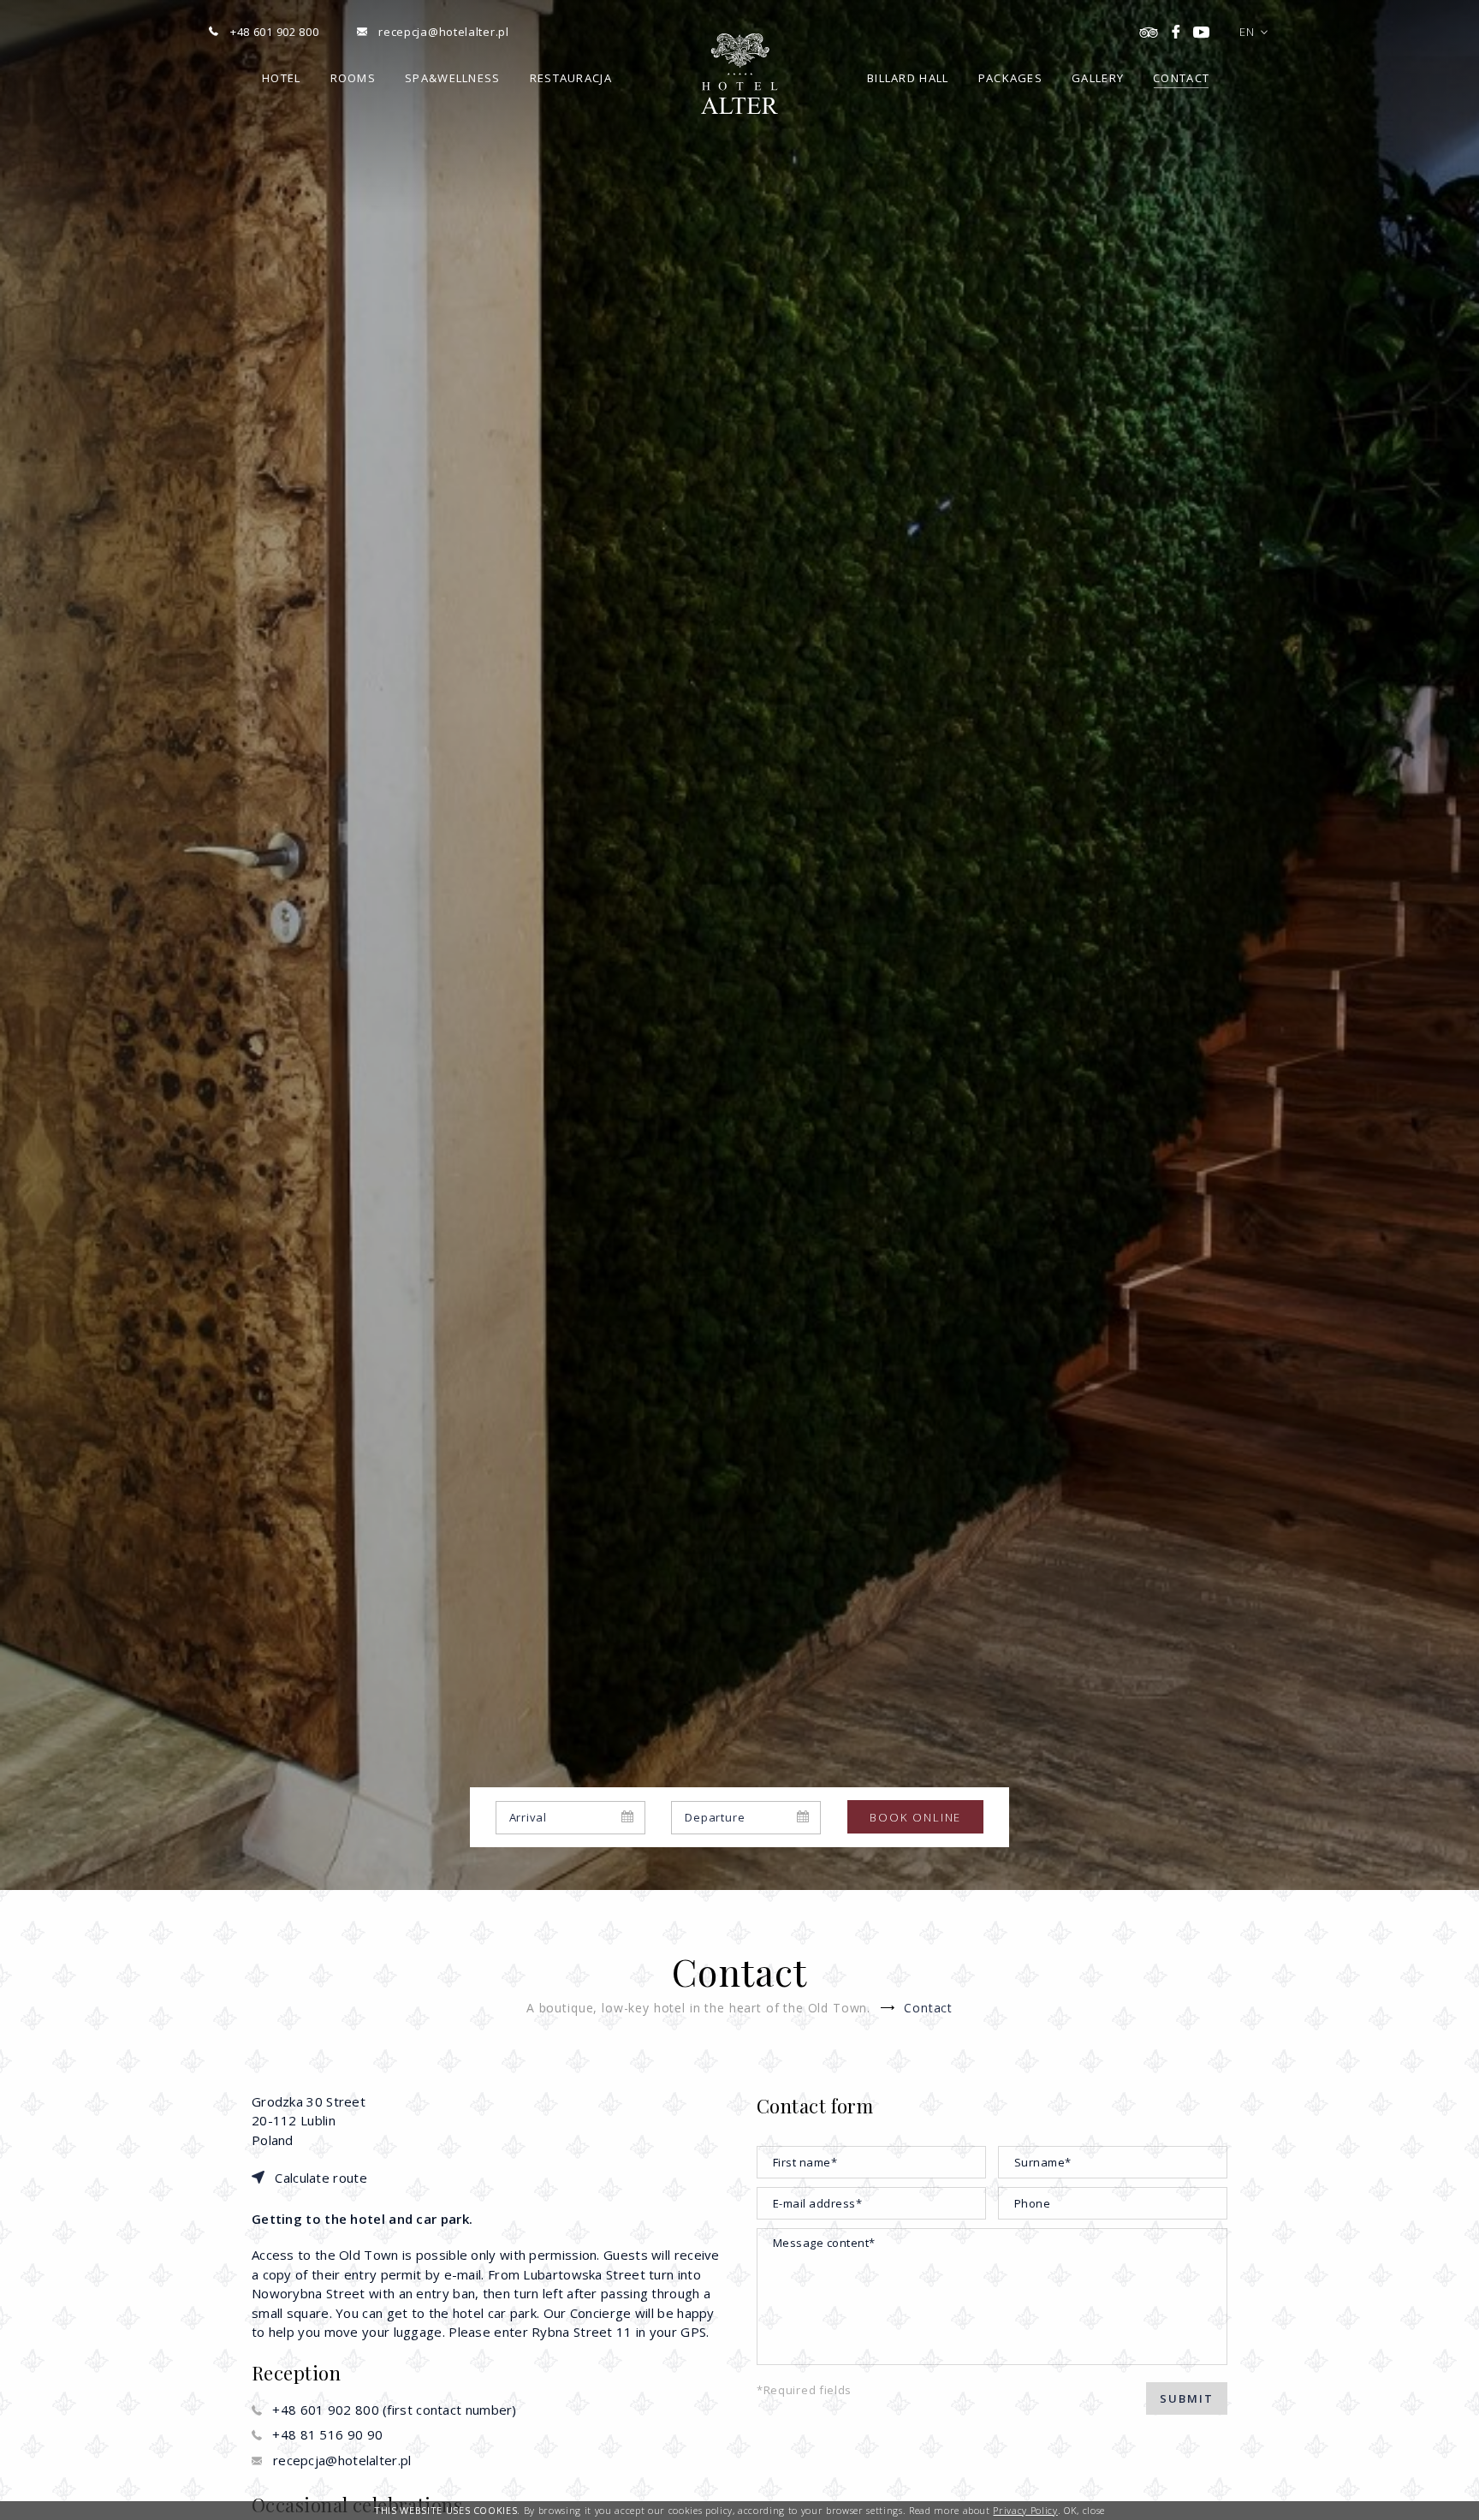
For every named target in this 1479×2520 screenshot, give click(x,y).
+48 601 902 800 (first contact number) (394, 2410)
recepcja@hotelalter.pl (342, 2460)
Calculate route (321, 2178)
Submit (1187, 2398)
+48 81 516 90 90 (327, 2434)
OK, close (1084, 2510)
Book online (915, 1817)
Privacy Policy (1025, 2510)
